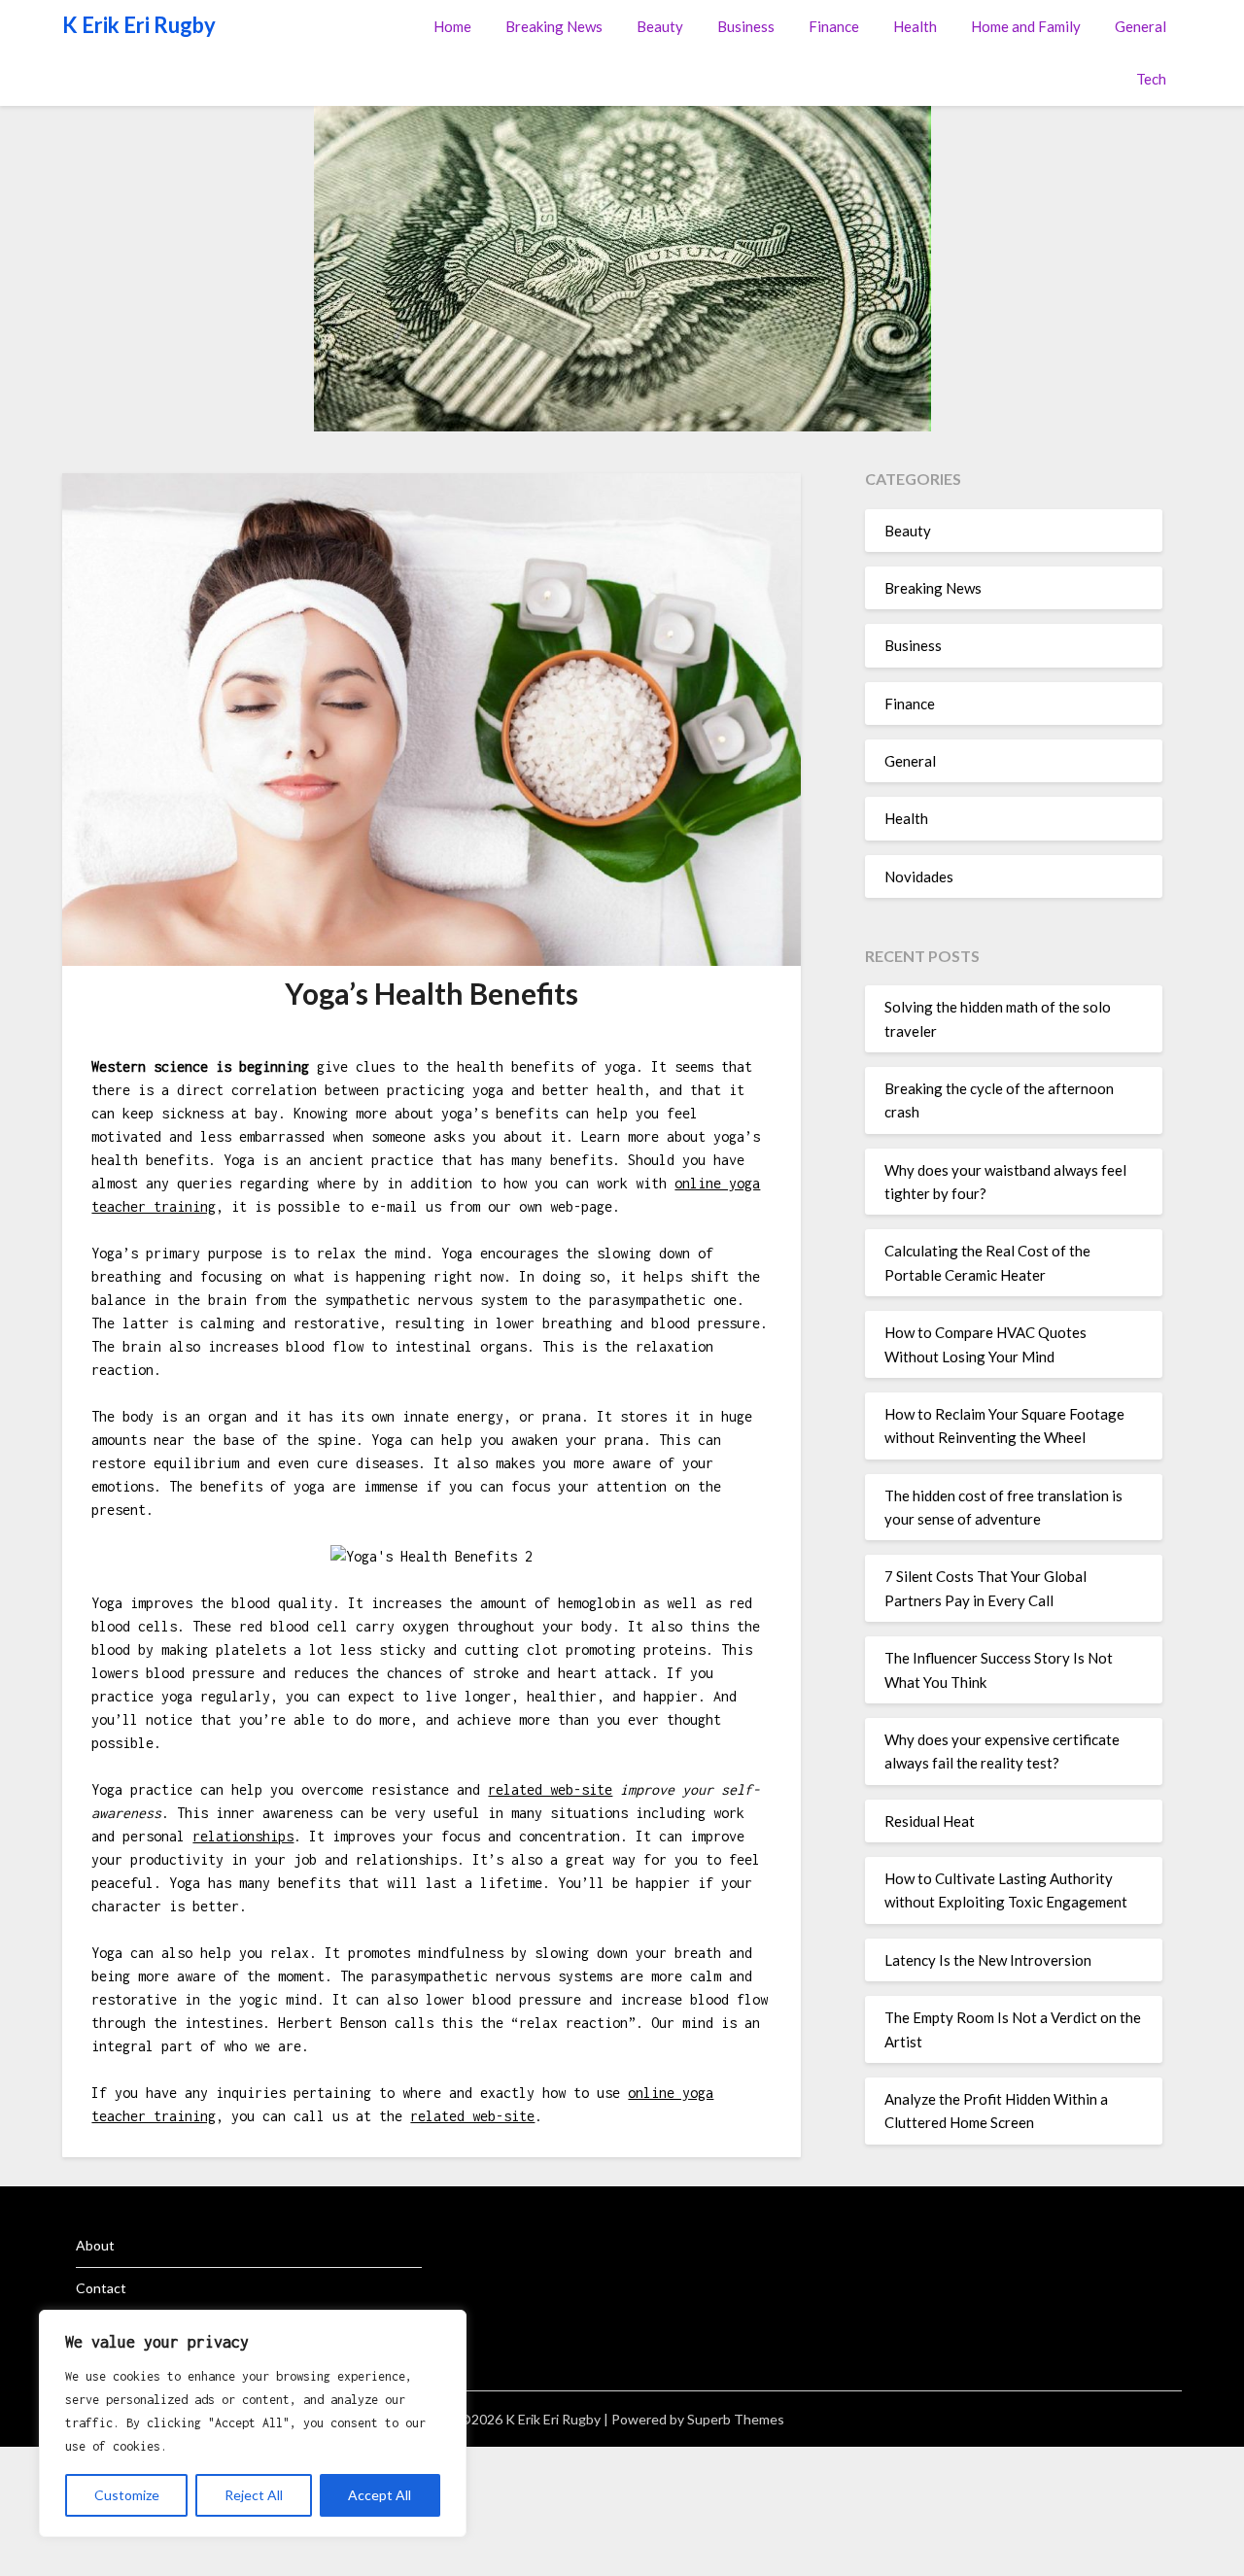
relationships (243, 1836)
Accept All (380, 2495)
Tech (1151, 79)
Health (915, 26)
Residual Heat (930, 1821)
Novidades (919, 876)
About (95, 2245)
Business (746, 26)
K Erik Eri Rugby (139, 25)
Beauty (660, 26)
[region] (253, 2423)
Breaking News (554, 26)
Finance (834, 26)
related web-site (550, 1789)
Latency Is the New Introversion (988, 1960)
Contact (101, 2288)
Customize (127, 2495)
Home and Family (1026, 26)
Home (452, 26)
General (1140, 26)
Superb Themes (736, 2419)
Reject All (254, 2495)
